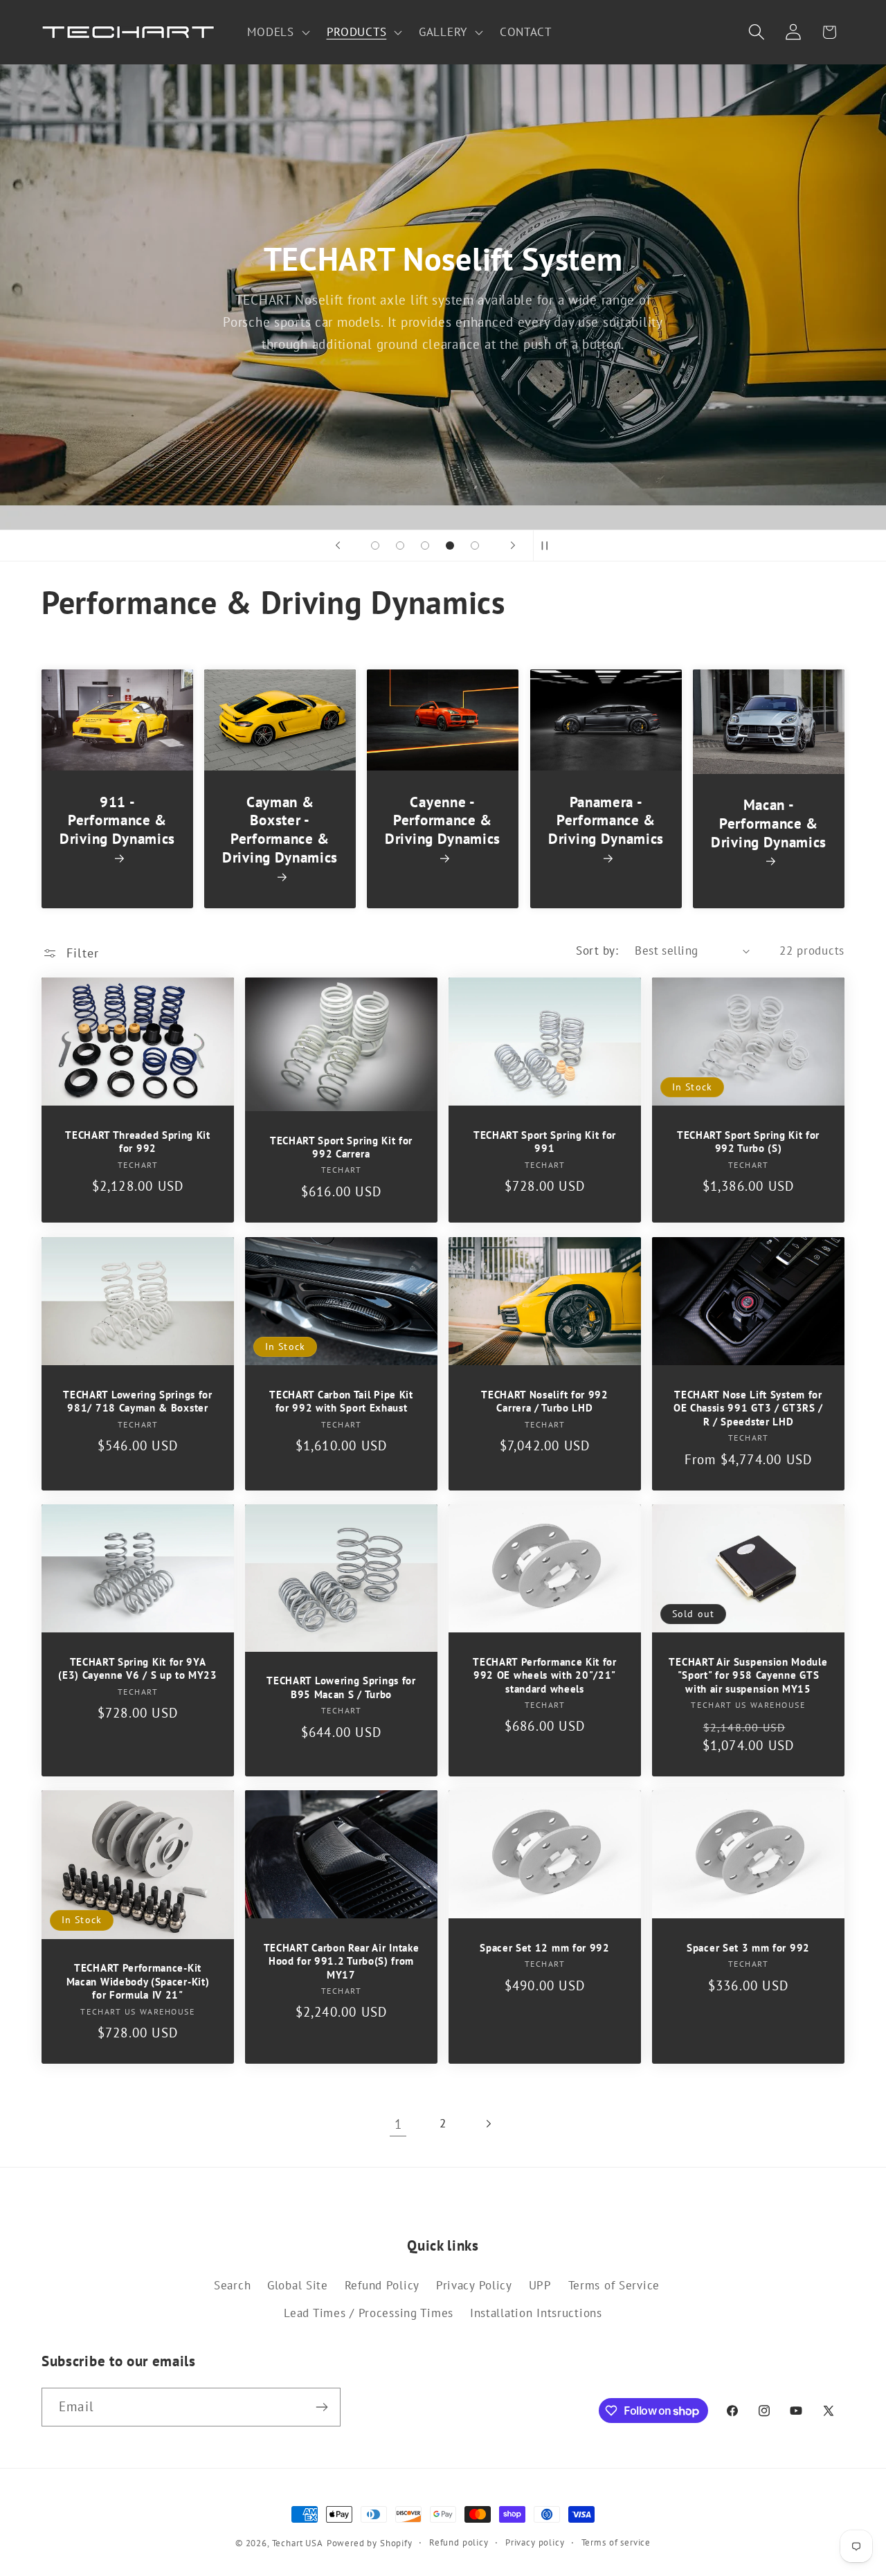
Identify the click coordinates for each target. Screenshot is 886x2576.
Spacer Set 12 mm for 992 (545, 1948)
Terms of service (616, 2542)
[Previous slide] (338, 546)
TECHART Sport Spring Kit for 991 (545, 1142)
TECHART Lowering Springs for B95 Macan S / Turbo (341, 1687)
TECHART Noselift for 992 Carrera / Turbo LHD (545, 1400)
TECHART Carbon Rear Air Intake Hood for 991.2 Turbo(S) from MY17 (342, 1961)
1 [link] (398, 2124)
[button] (277, 33)
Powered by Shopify (370, 2543)
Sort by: (597, 951)
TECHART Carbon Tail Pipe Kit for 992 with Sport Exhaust (341, 1400)
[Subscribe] (322, 2407)
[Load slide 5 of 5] (475, 546)
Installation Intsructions (536, 2313)
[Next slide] (513, 546)
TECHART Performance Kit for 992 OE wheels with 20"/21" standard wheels (545, 1675)
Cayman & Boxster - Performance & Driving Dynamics (280, 830)
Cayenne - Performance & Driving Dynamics (443, 820)
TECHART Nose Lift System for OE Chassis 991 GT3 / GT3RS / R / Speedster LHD (748, 1407)
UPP (540, 2285)
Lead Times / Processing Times (369, 2313)
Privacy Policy (474, 2285)
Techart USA (298, 2543)
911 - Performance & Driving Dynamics (117, 820)
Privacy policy (535, 2542)
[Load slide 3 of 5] (425, 546)
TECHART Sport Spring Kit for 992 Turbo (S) (748, 1142)
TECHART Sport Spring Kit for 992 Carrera (341, 1147)
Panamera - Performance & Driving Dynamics (606, 820)
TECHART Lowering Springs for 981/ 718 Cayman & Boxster (137, 1400)
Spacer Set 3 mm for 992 (748, 1948)
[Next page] (488, 2124)
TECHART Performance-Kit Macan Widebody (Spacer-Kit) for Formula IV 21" (138, 1981)
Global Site (298, 2285)
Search (232, 2285)
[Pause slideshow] (548, 546)
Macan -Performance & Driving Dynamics (769, 824)
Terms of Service (614, 2285)
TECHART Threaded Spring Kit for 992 (138, 1142)
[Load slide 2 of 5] (400, 546)
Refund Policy (382, 2285)
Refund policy (459, 2542)
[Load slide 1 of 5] (375, 546)
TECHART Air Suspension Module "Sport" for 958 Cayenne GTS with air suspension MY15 (748, 1675)
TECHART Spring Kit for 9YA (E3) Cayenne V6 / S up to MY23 (138, 1668)
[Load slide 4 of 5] (450, 546)
